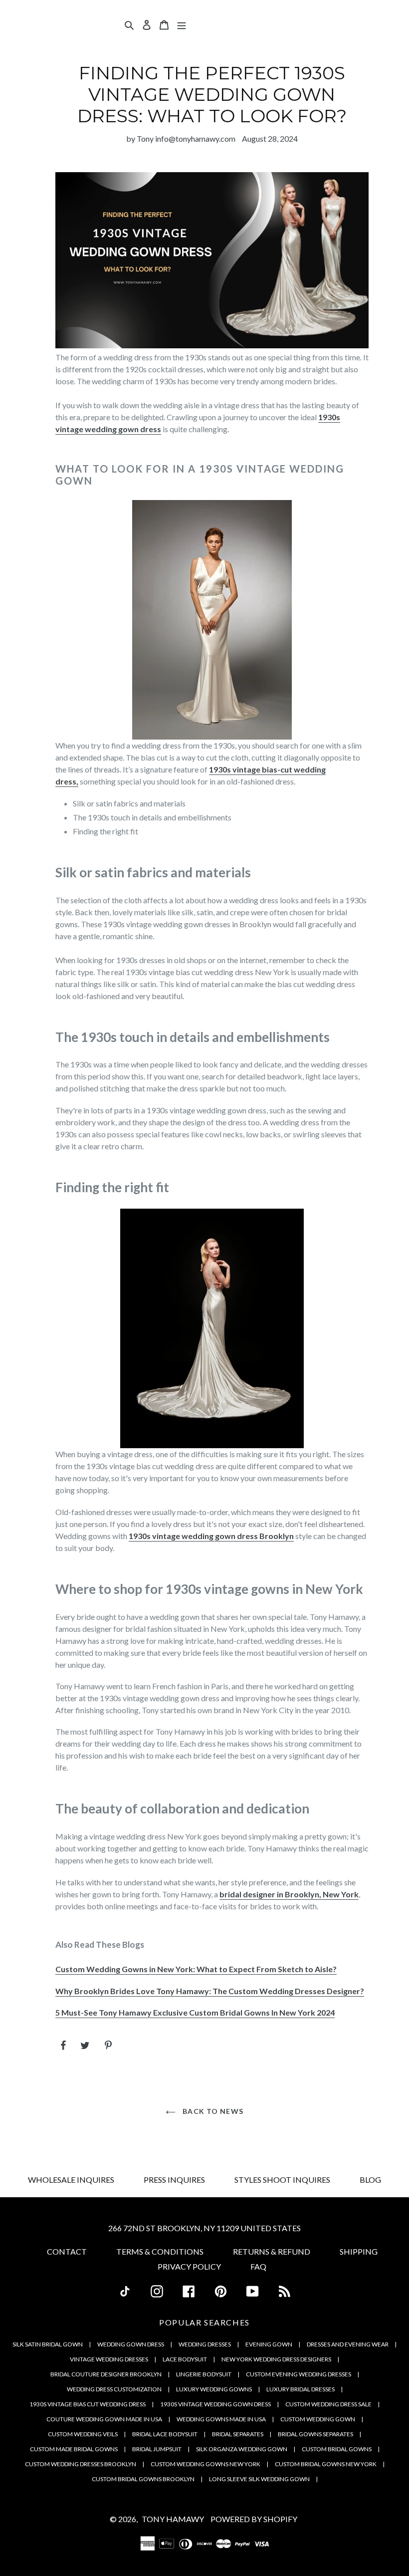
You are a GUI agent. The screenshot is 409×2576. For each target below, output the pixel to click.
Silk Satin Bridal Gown (48, 2344)
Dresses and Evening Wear (348, 2344)
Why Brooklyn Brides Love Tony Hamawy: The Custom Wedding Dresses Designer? (210, 1991)
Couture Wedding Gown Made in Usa (104, 2419)
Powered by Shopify (254, 2519)
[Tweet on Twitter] (86, 2045)
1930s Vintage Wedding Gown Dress (215, 2404)
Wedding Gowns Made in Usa (221, 2419)
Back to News (212, 2111)
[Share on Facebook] (64, 2045)
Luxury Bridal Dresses (301, 2389)
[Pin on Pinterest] (109, 2045)
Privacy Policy (189, 2266)
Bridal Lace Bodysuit (165, 2434)
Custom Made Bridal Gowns (74, 2449)
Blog (370, 2180)
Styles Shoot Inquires (282, 2180)
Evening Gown (269, 2344)
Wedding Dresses (205, 2344)
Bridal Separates (238, 2434)
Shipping (359, 2251)
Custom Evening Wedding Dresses (299, 2374)
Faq (258, 2266)
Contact (67, 2251)
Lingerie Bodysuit (204, 2374)
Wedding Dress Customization (114, 2389)
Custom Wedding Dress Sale (328, 2404)
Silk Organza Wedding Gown (242, 2449)
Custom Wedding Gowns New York (205, 2464)
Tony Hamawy (173, 2519)
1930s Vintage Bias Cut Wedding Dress (88, 2404)
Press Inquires (174, 2180)
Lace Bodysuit (185, 2359)
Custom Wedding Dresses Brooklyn (81, 2464)
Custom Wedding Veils (83, 2434)
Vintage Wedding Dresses (109, 2359)
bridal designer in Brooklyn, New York (289, 1894)
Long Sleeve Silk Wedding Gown (259, 2479)
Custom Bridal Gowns (337, 2449)
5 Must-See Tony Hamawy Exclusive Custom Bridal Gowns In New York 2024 (195, 2012)
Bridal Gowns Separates (315, 2434)
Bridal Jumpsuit (157, 2449)
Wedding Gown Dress (131, 2344)
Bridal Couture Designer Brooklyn (106, 2374)
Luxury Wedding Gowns (214, 2389)
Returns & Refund (272, 2251)
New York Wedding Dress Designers (276, 2359)
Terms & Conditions (160, 2251)
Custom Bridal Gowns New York (326, 2464)
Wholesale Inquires (71, 2180)
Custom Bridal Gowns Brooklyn (143, 2479)
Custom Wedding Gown (318, 2419)
